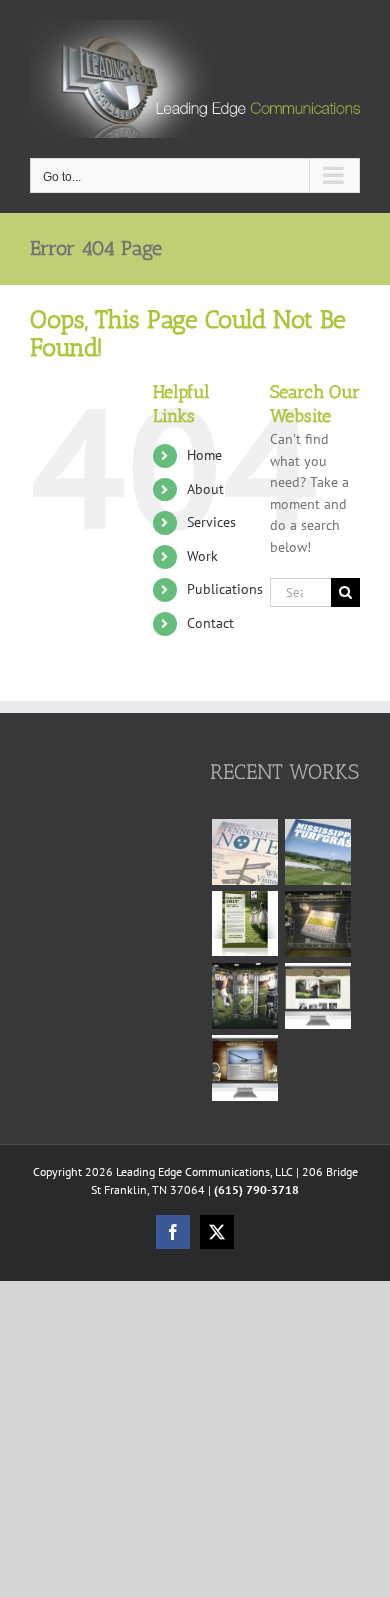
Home (204, 455)
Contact (210, 623)
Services (211, 522)
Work (202, 556)
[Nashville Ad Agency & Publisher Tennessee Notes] (244, 852)
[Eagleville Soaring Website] (244, 1068)
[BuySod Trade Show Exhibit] (244, 996)
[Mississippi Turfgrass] (317, 852)
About (205, 489)
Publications (225, 589)
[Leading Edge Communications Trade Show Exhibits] (317, 924)
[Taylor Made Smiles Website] (317, 996)
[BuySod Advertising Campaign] (244, 923)
